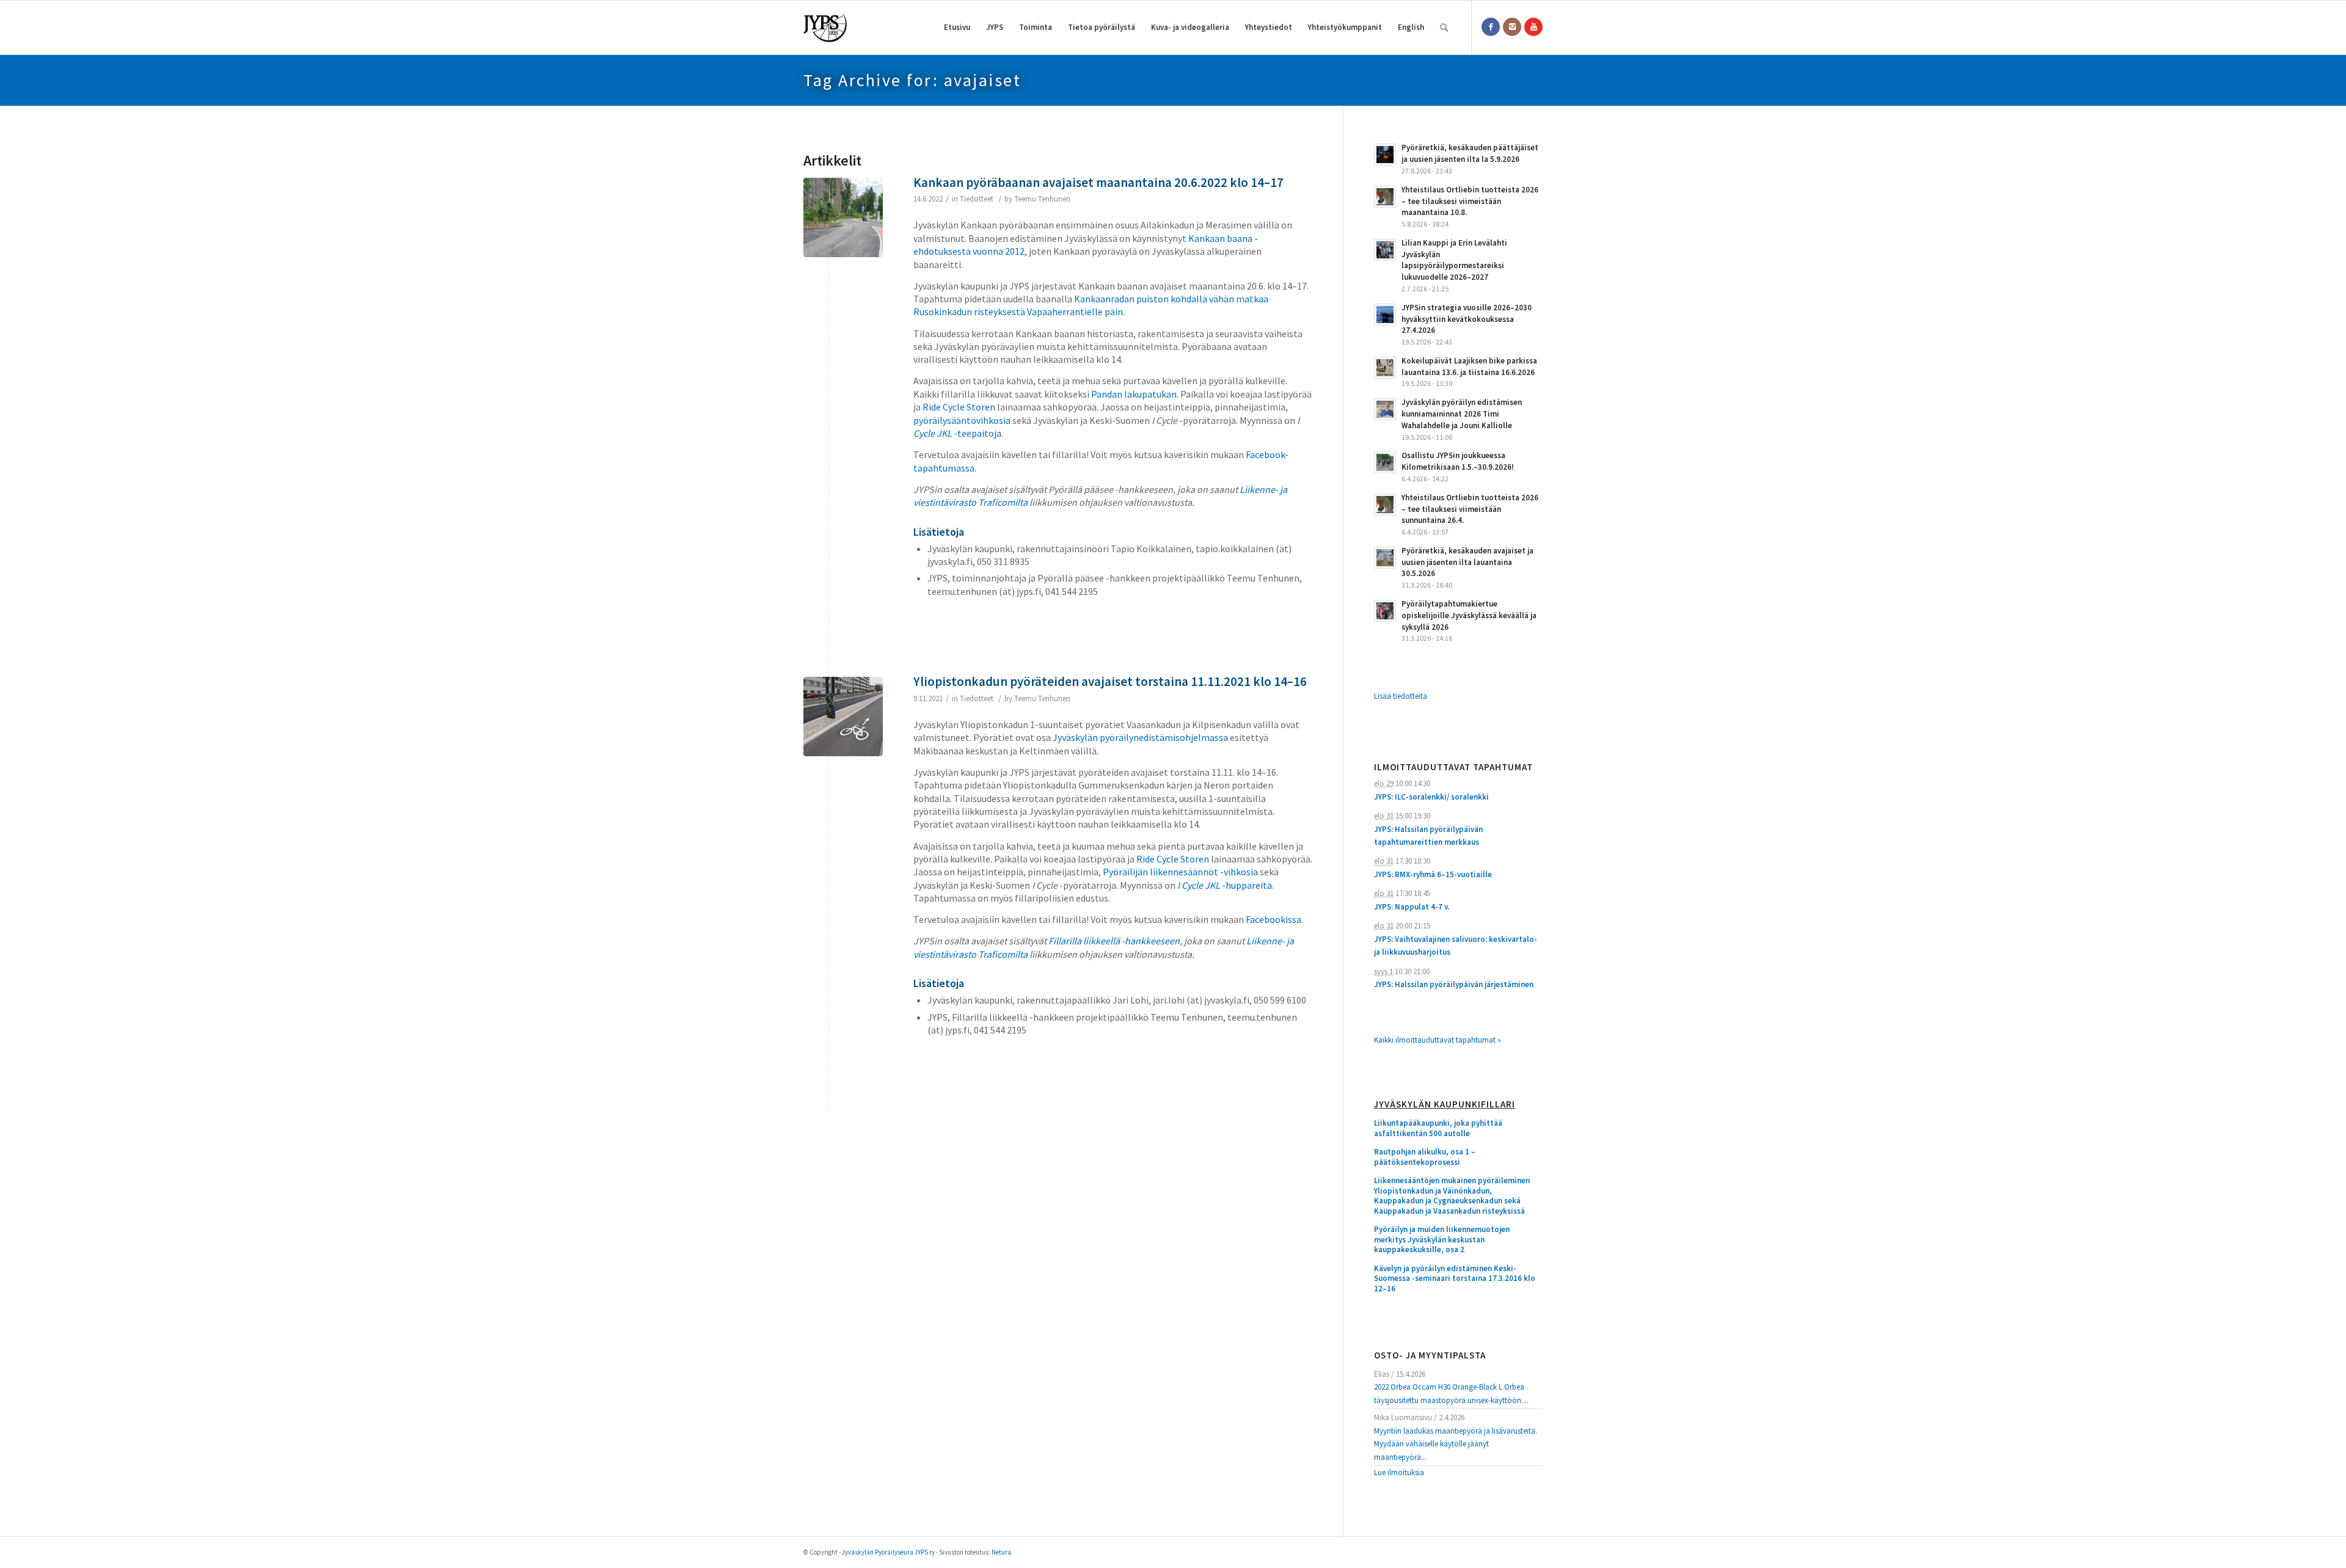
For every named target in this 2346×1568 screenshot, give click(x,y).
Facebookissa (1273, 919)
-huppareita (1225, 885)
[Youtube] (1533, 27)
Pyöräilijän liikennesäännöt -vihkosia (1180, 872)
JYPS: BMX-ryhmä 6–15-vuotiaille (1433, 874)
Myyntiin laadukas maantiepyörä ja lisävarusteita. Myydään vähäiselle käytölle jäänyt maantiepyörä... (1456, 1444)
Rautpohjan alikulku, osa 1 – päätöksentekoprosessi (1425, 1157)
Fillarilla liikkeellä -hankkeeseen (1114, 941)
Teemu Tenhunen (1042, 199)
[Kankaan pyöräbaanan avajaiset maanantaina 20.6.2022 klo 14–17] (843, 217)
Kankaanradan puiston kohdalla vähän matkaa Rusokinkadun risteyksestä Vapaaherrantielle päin (1091, 305)
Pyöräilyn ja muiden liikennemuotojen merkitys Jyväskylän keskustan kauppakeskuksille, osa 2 (1442, 1240)
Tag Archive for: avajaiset (912, 80)
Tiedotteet (977, 199)
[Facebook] (1491, 27)
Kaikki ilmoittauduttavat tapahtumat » (1438, 1040)
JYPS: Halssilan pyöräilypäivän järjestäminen (1454, 984)
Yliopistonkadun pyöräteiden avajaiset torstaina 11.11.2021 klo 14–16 (1110, 681)
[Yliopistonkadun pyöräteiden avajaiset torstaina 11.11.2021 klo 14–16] (843, 717)
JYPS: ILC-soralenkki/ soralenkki (1431, 797)
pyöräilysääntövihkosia (962, 420)
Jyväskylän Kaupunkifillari (1445, 1105)
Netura (1001, 1552)
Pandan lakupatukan (1134, 394)
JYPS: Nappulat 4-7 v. (1412, 907)
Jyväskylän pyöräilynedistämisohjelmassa (1140, 737)
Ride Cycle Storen (959, 407)
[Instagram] (1512, 27)
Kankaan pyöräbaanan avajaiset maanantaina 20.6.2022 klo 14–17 (1098, 182)
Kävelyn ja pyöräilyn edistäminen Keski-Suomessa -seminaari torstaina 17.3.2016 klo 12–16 (1455, 1279)
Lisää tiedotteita (1401, 696)
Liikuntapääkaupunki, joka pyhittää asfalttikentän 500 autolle (1438, 1129)
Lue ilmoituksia (1399, 1472)
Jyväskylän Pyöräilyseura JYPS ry (888, 1552)
